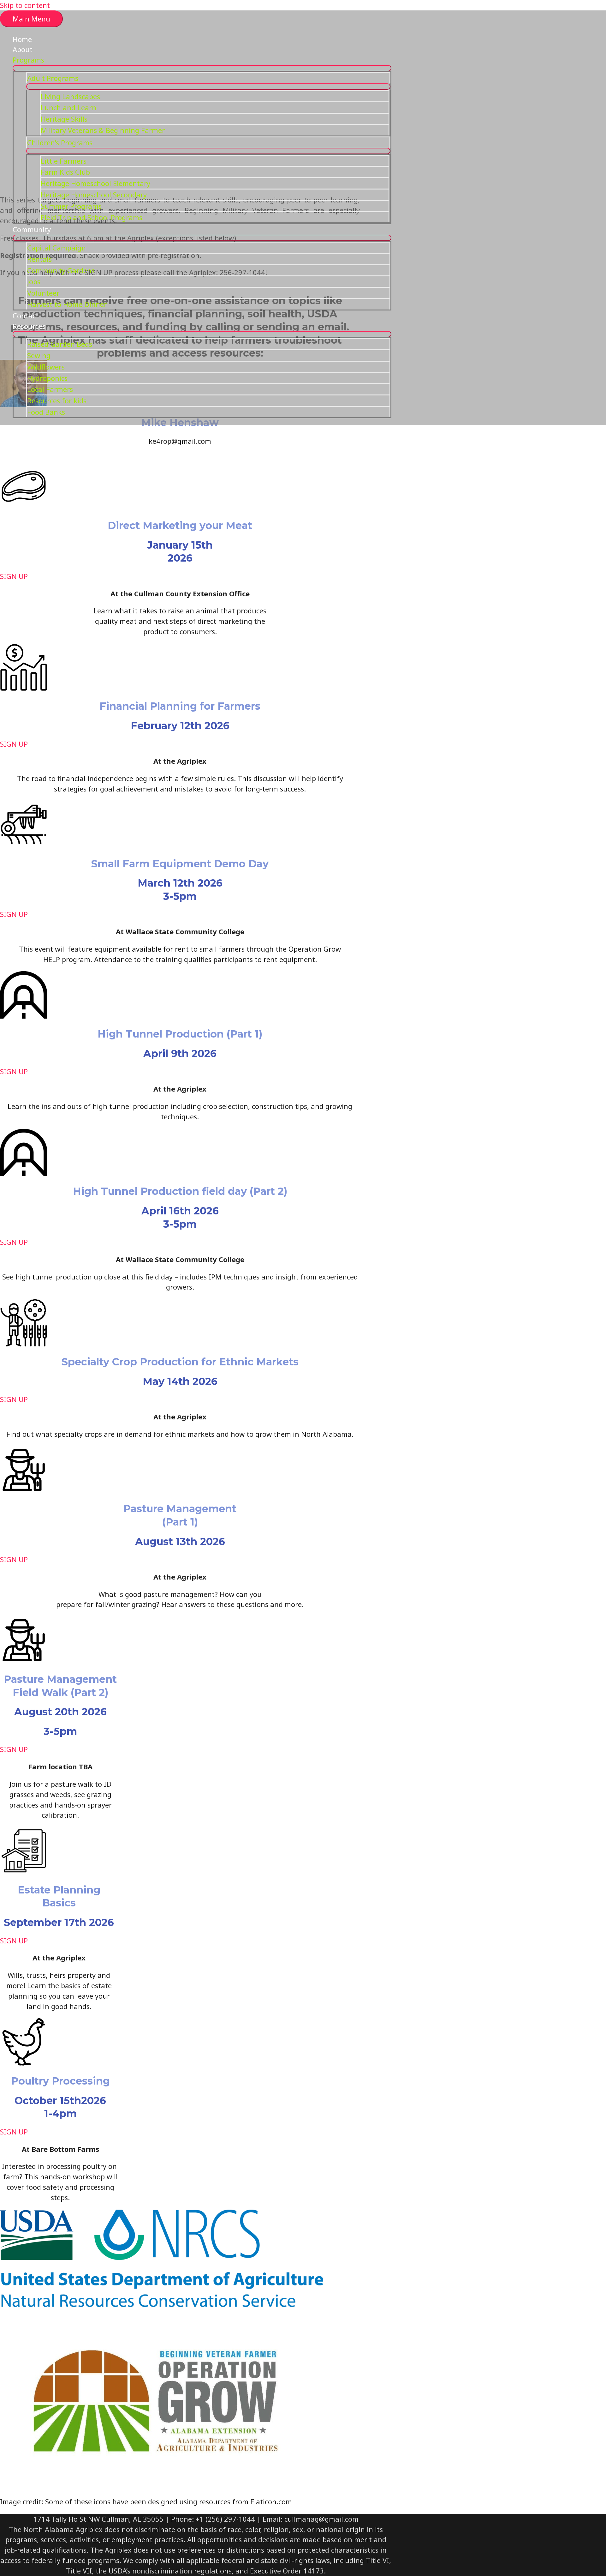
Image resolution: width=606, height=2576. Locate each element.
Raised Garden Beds (60, 344)
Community (32, 229)
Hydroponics (47, 378)
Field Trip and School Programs (92, 217)
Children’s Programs (60, 142)
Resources (29, 326)
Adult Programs (53, 78)
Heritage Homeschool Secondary (94, 195)
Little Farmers (64, 161)
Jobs (34, 281)
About (23, 49)
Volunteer (43, 293)
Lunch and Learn (68, 107)
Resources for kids (57, 400)
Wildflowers (46, 367)
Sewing (39, 355)
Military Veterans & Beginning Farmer (103, 130)
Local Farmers (50, 389)
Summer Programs (71, 206)
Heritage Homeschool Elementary (95, 183)
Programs (28, 60)
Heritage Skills (64, 119)
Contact (26, 316)
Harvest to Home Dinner (67, 304)
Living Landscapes (70, 96)
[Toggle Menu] (202, 68)
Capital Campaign (56, 248)
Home (22, 39)
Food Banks (46, 412)
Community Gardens (61, 270)
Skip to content (25, 5)
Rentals (39, 259)
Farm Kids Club (65, 172)
